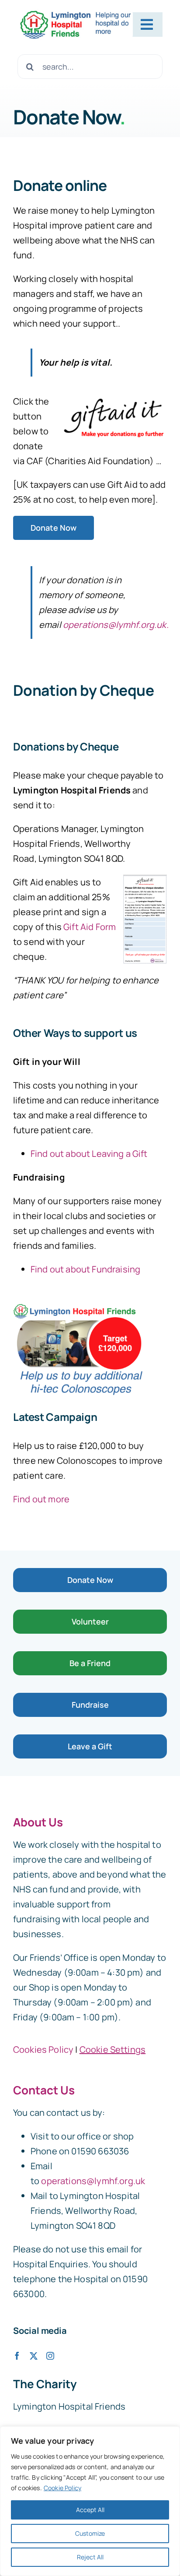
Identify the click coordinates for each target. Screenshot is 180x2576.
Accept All (90, 2510)
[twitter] (34, 2356)
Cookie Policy (62, 2488)
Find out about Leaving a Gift (89, 1154)
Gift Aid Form (90, 927)
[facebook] (17, 2356)
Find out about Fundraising (85, 1269)
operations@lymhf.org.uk (93, 2181)
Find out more (41, 1499)
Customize (90, 2533)
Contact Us (44, 2090)
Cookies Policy (43, 2049)
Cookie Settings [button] (112, 2049)
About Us (38, 1822)
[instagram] (50, 2356)
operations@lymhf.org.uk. (116, 625)
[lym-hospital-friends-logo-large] (75, 13)
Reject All (90, 2557)
